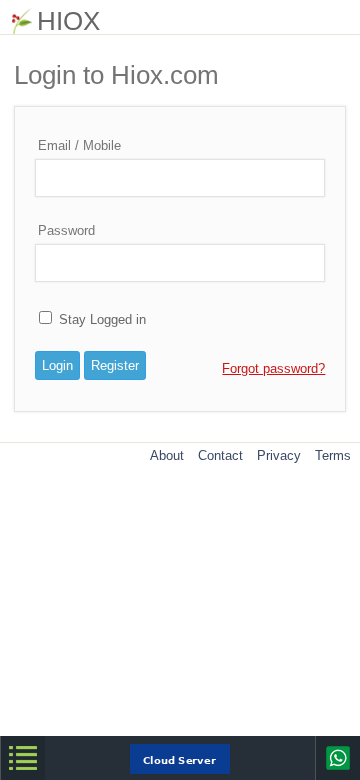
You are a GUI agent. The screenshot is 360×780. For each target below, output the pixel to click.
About (167, 455)
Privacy (279, 455)
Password (66, 230)
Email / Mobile (79, 145)
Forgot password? (273, 368)
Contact (220, 455)
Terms (333, 455)
